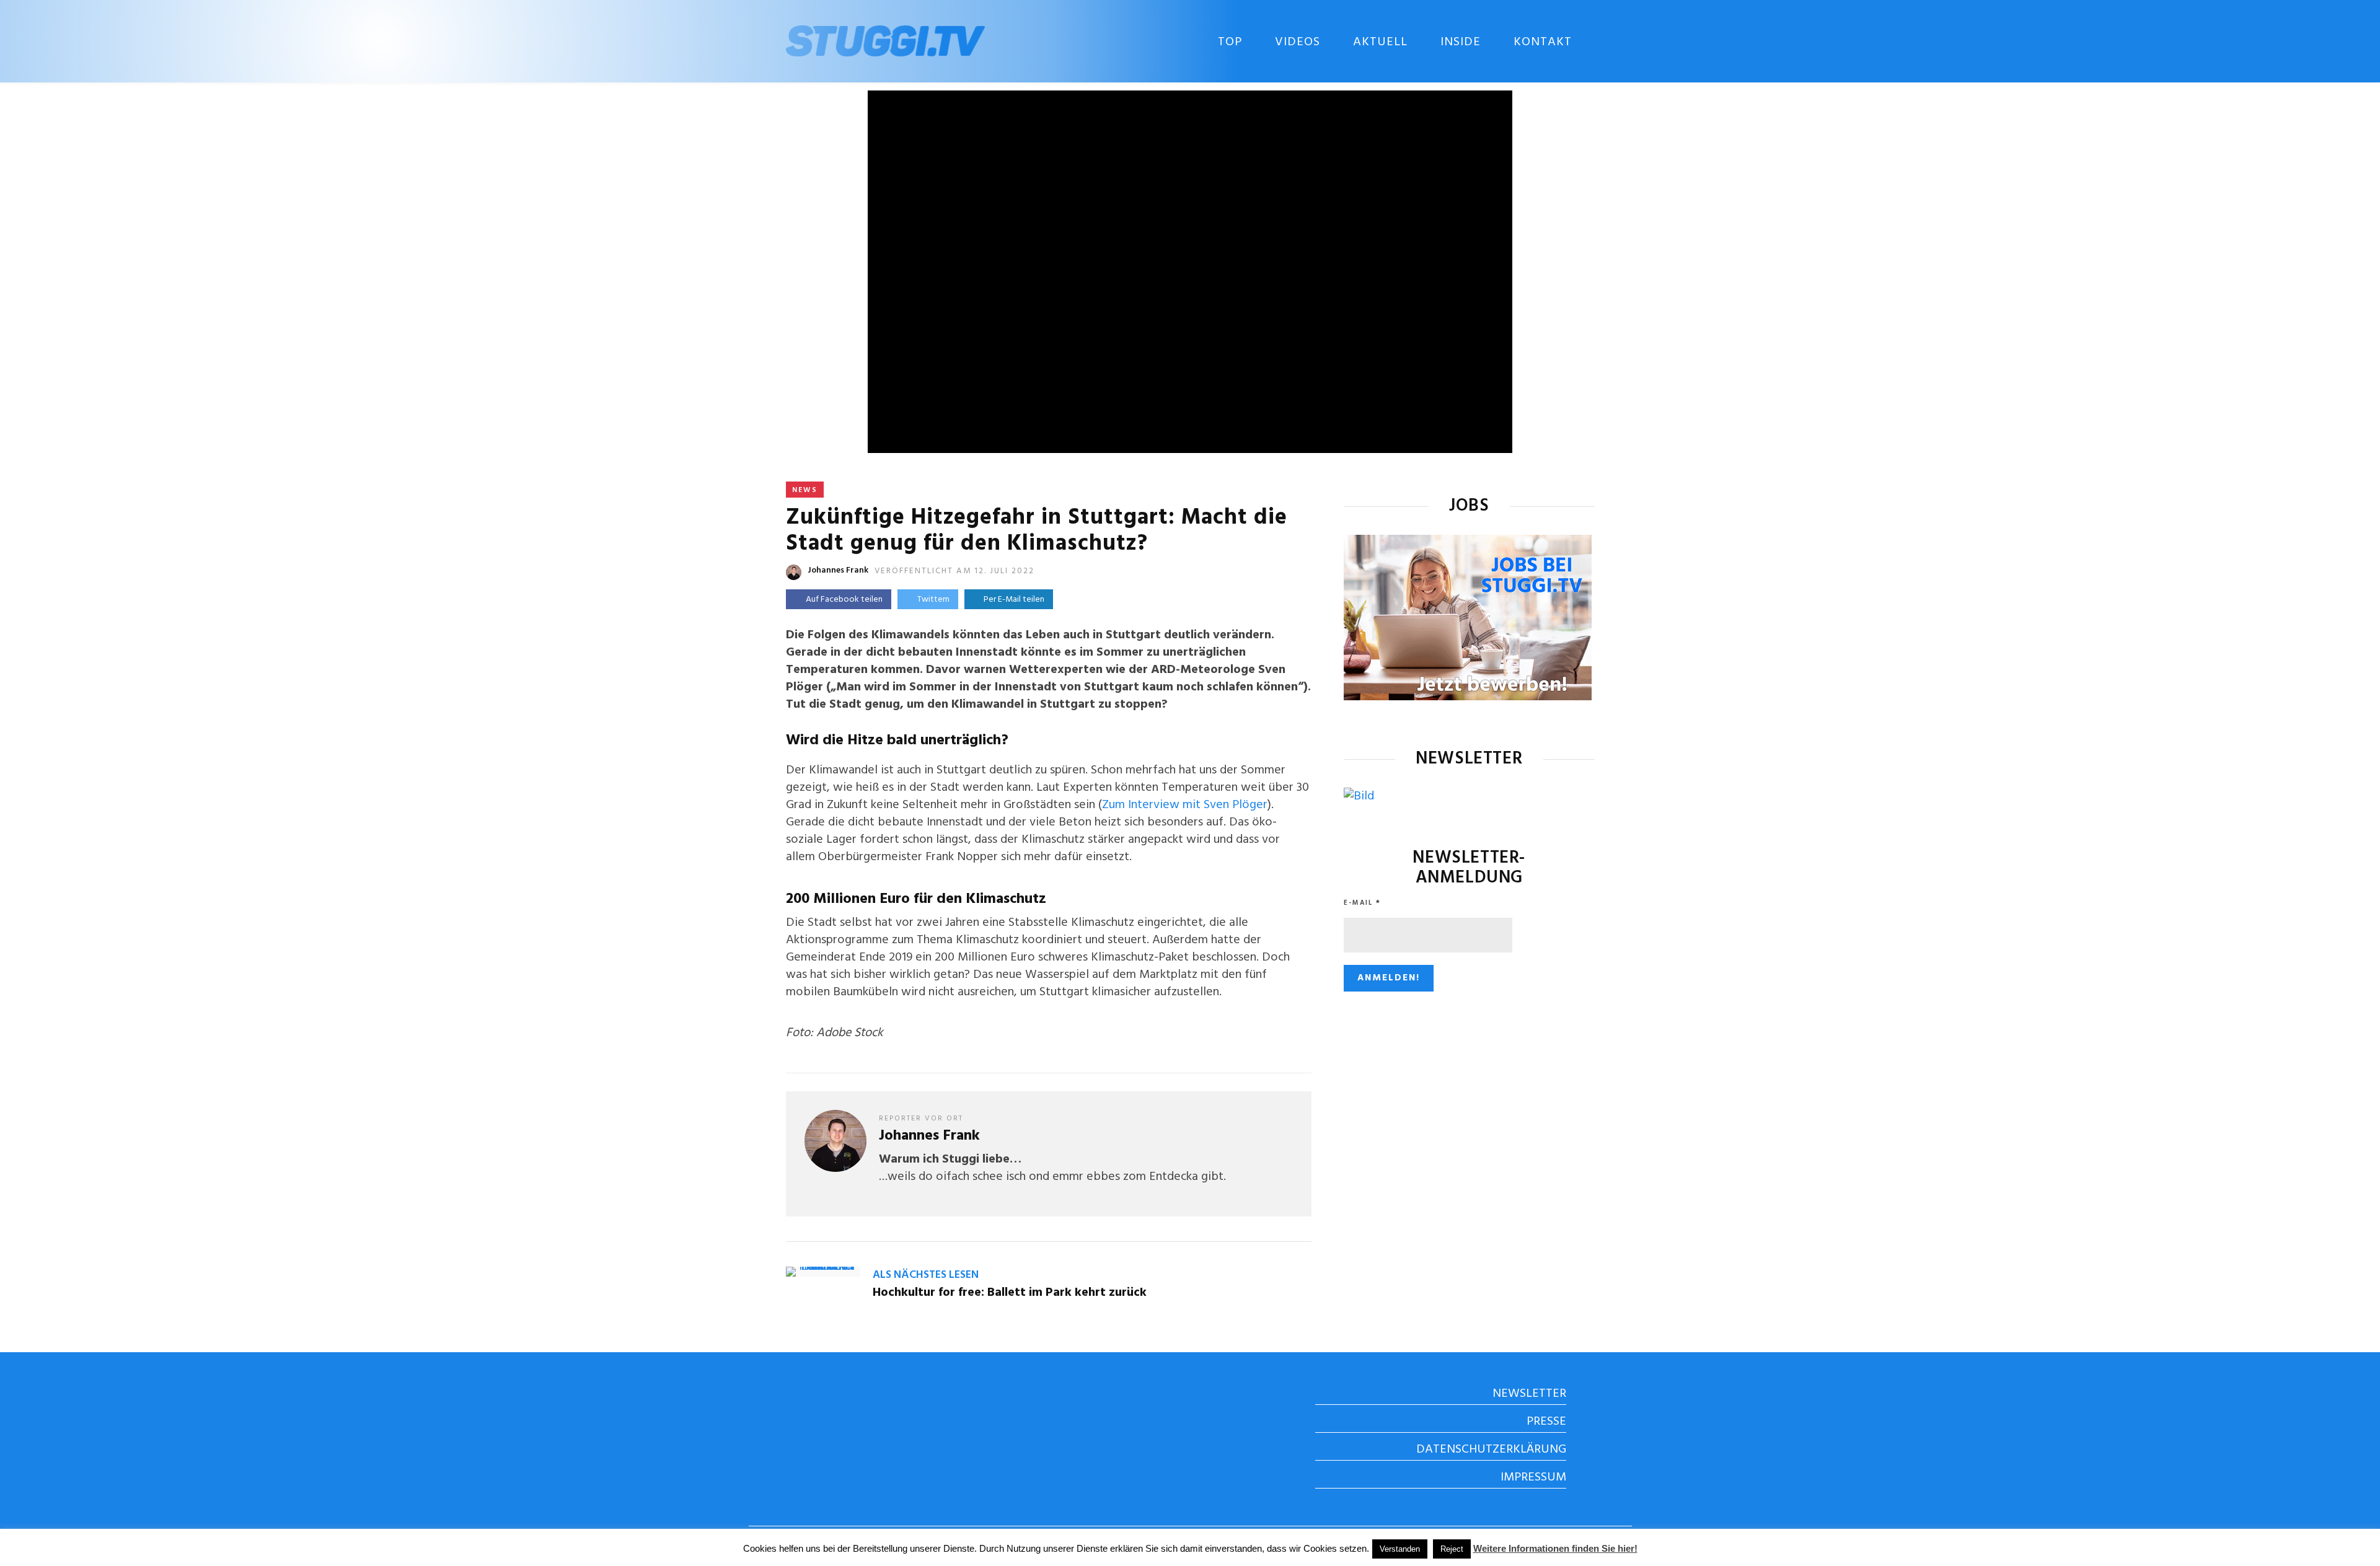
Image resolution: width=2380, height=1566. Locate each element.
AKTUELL (1380, 42)
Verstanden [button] (1400, 1549)
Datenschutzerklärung (1491, 1449)
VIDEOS (1298, 42)
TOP (1230, 42)
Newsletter (1529, 1394)
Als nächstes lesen (926, 1275)
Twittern (933, 600)
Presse (1546, 1422)
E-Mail (1362, 903)
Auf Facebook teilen (844, 600)
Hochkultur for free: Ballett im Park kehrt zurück (1010, 1293)
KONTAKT (1543, 42)
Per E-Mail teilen (1012, 600)
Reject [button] (1452, 1549)
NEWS (805, 490)
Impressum (1533, 1477)
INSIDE (1461, 42)
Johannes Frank (838, 570)
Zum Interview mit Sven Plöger (1185, 805)
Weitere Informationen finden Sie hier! (1555, 1548)
